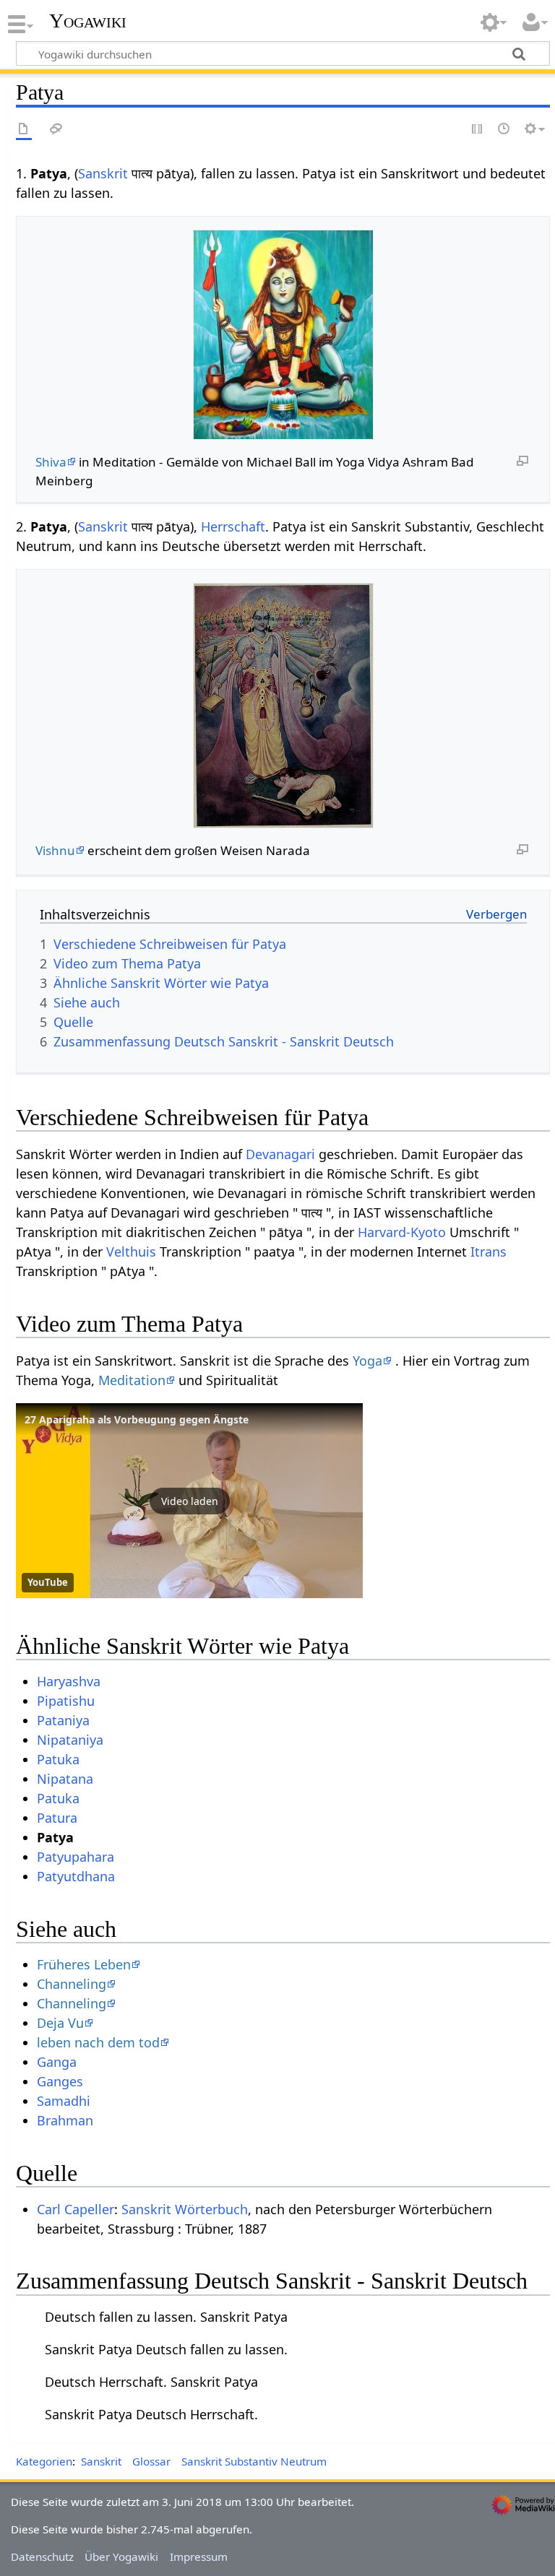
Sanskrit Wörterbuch (185, 2209)
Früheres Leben (84, 1964)
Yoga (367, 1361)
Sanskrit (103, 173)
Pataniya (63, 1720)
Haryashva (69, 1681)
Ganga (57, 2062)
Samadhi (64, 2101)
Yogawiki (88, 21)
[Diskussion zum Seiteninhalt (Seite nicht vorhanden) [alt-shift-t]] (56, 130)
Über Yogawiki (121, 2557)
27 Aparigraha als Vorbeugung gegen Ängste (137, 1419)
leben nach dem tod (98, 2042)
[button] (189, 1501)
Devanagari (280, 1154)
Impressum (199, 2557)
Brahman (65, 2120)
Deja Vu (60, 2023)
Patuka (58, 1759)
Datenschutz (42, 2557)
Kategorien (44, 2461)
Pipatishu (66, 1701)
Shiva (51, 462)
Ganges (60, 2081)
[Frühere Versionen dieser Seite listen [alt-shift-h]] (504, 130)
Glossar (151, 2461)
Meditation (132, 1380)
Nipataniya (70, 1740)
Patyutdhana (76, 1876)
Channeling (72, 1984)
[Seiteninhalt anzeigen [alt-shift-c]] (24, 130)
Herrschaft (233, 526)
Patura (57, 1818)
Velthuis (131, 1252)
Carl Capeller (76, 2209)
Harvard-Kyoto (402, 1232)
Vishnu (55, 850)
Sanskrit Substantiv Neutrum (254, 2461)
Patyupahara (76, 1857)
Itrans (489, 1252)
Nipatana (65, 1779)
